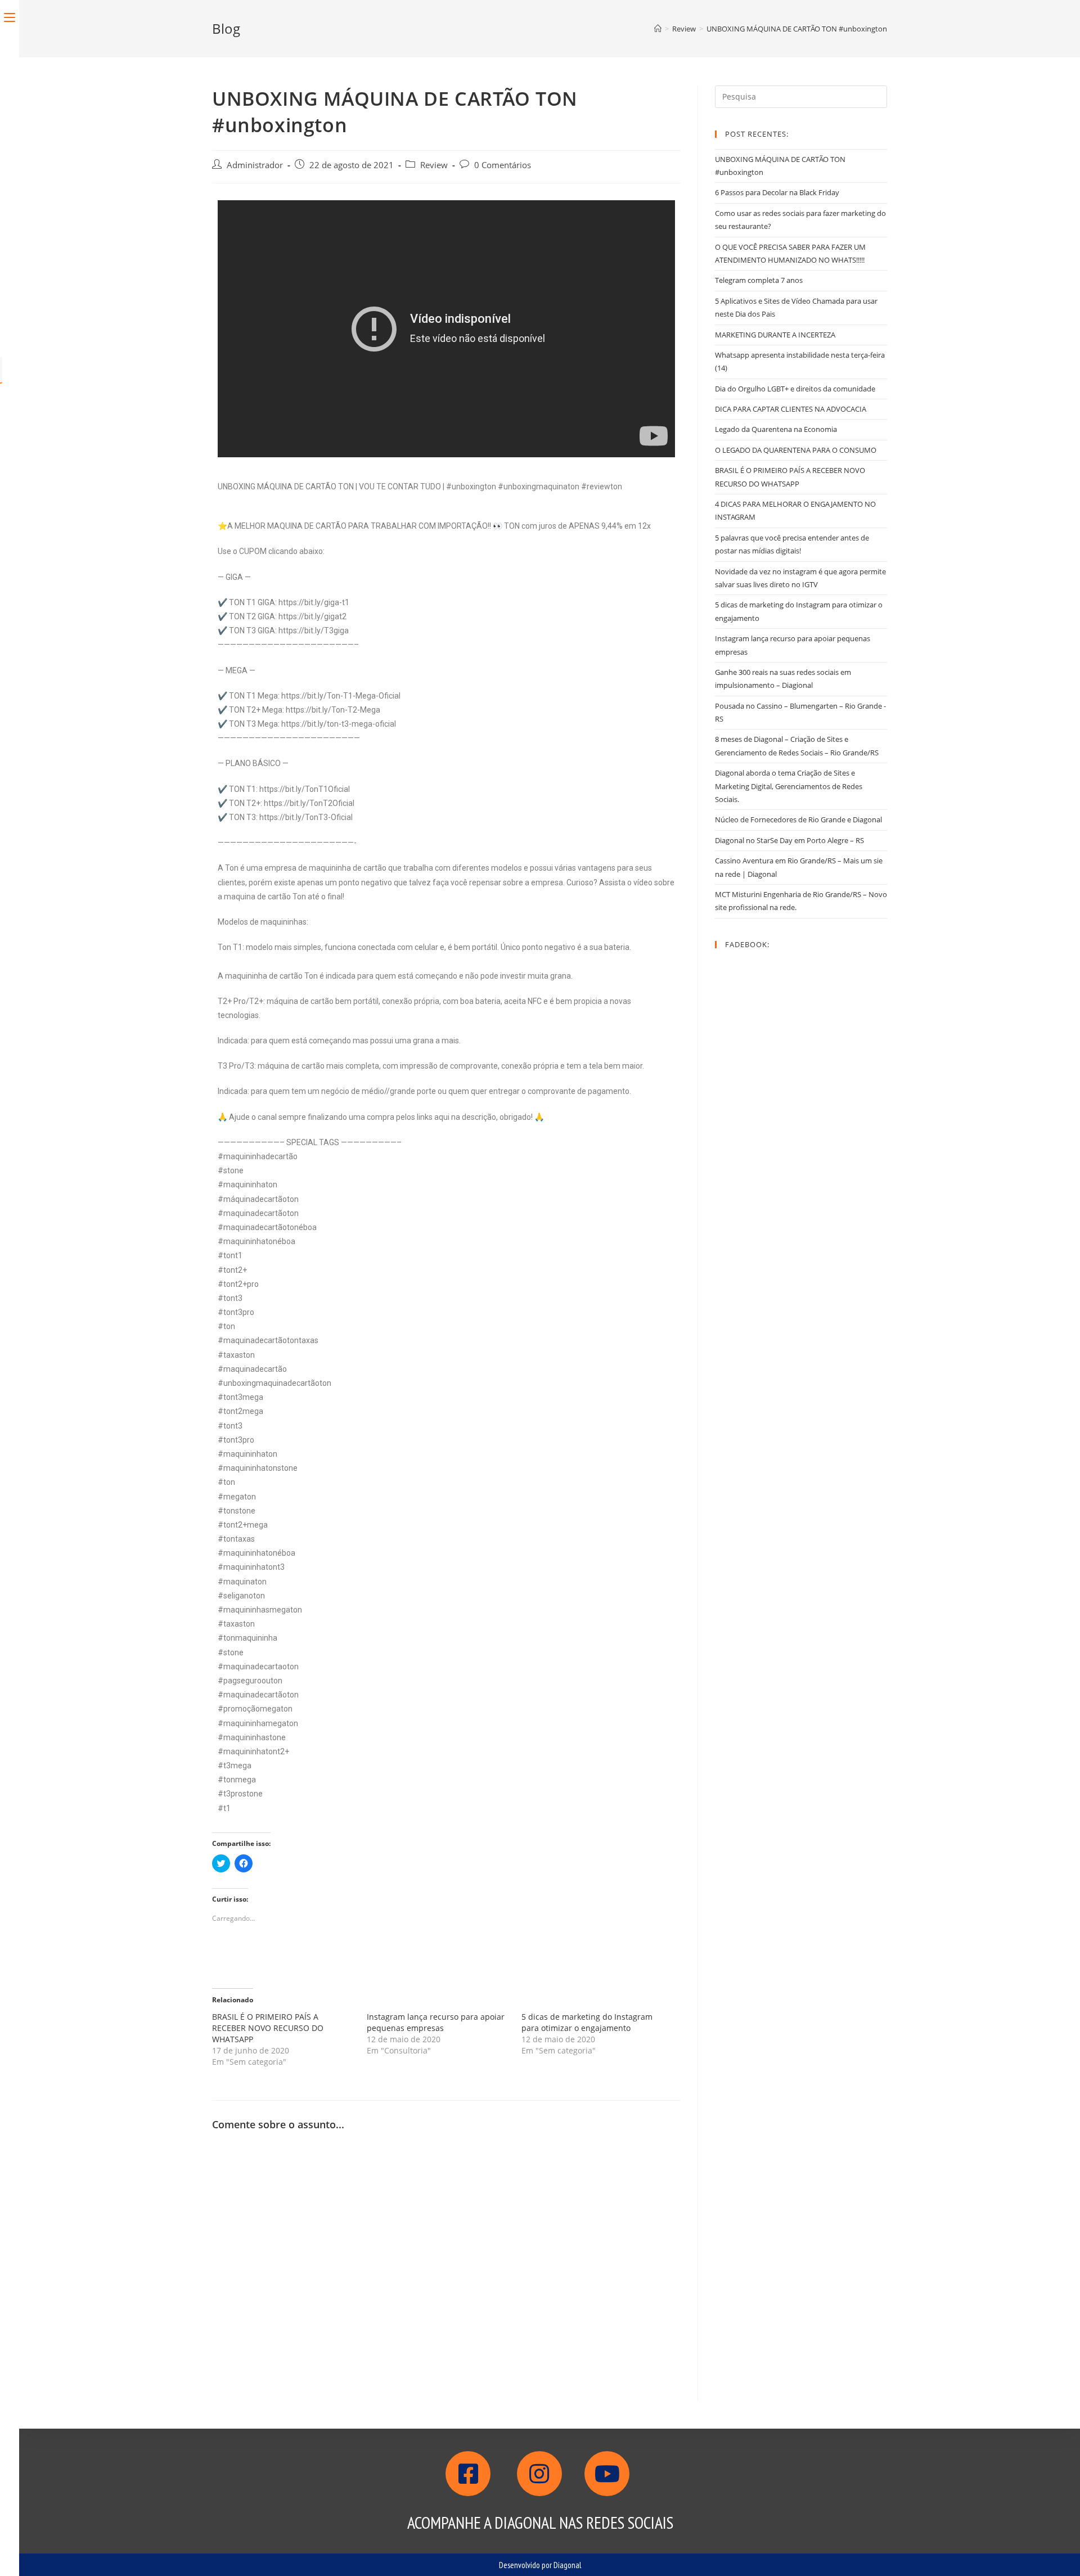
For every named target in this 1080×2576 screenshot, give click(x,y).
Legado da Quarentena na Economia (776, 429)
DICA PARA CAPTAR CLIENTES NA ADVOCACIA (791, 409)
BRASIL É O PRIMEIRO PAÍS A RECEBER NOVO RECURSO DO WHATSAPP (268, 2028)
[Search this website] (801, 96)
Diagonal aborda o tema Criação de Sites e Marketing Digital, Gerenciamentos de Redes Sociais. (789, 786)
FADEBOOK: (747, 944)
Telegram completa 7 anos (759, 280)
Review (434, 165)
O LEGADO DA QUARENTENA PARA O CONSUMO (796, 450)
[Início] (658, 29)
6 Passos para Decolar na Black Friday (777, 192)
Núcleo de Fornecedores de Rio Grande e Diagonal (798, 819)
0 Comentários (503, 165)
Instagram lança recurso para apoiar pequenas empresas (436, 2022)
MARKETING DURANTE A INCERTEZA (775, 335)
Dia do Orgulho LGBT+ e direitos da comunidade (795, 389)
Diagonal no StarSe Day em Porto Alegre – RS (789, 840)
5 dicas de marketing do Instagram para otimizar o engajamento (587, 2022)
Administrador (255, 165)
